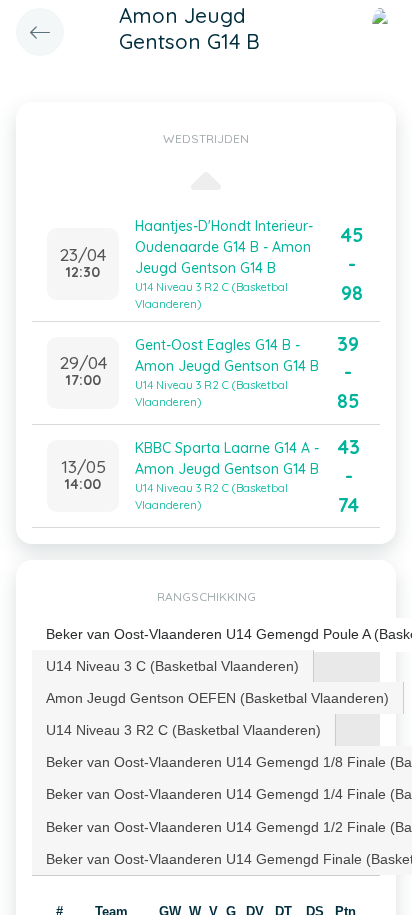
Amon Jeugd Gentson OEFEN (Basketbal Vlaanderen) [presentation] (217, 698)
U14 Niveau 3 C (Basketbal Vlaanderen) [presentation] (172, 666)
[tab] (173, 666)
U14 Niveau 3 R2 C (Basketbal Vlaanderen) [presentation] (183, 730)
